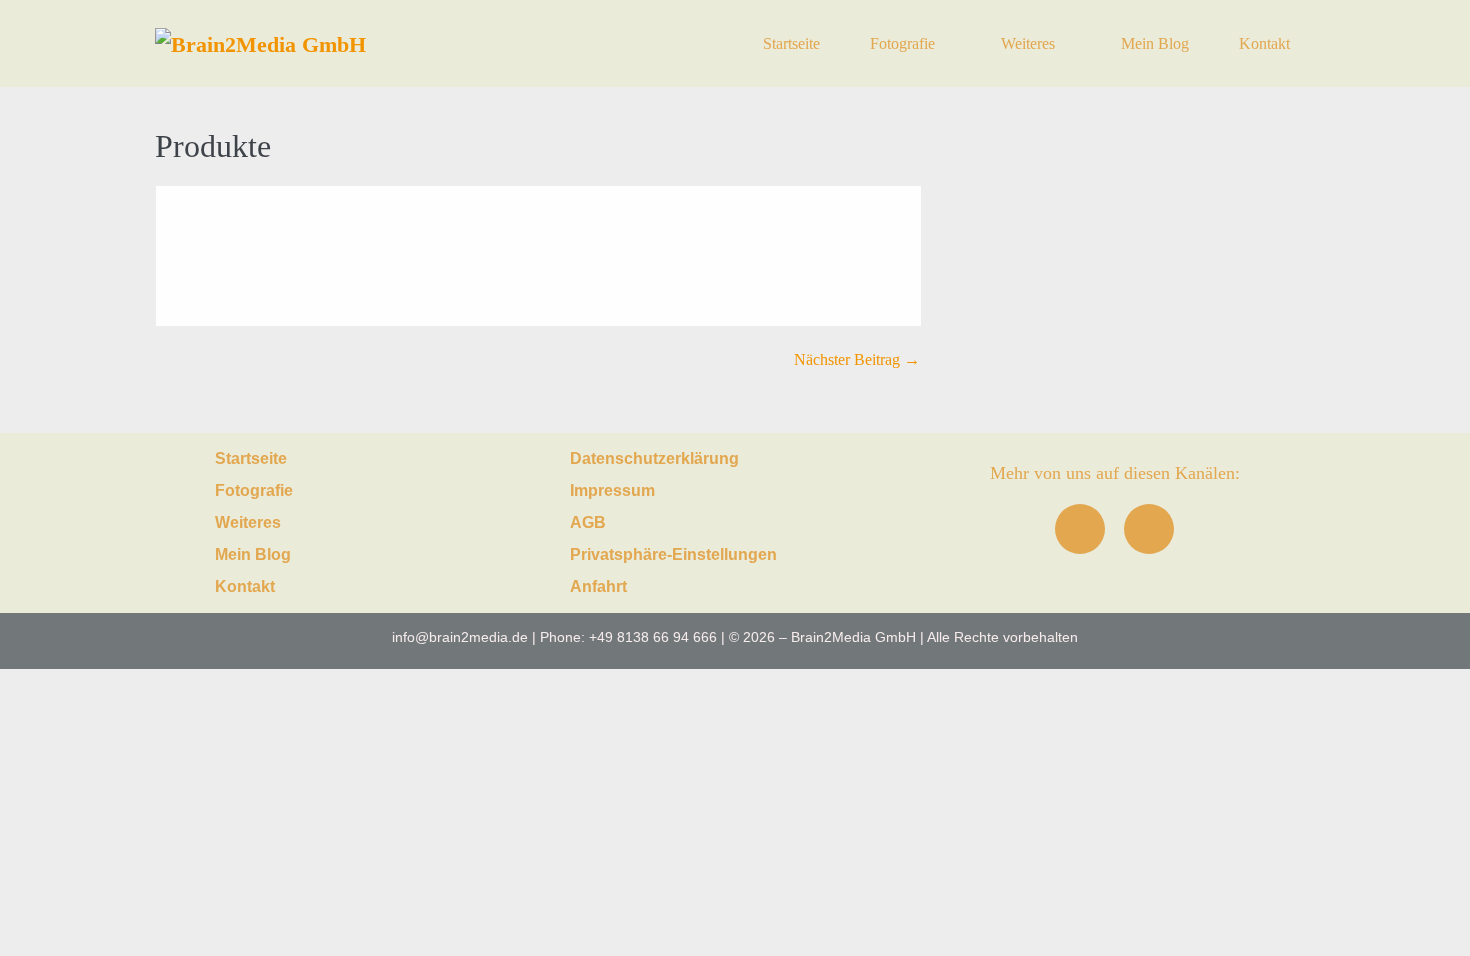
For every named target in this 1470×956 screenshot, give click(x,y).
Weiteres (1030, 43)
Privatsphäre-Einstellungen (673, 554)
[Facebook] (1080, 529)
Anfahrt (598, 586)
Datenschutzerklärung (654, 458)
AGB (588, 522)
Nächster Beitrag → (857, 359)
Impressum (612, 490)
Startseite (791, 43)
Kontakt (1264, 43)
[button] (355, 491)
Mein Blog (1155, 43)
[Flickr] (1149, 529)
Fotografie (904, 43)
